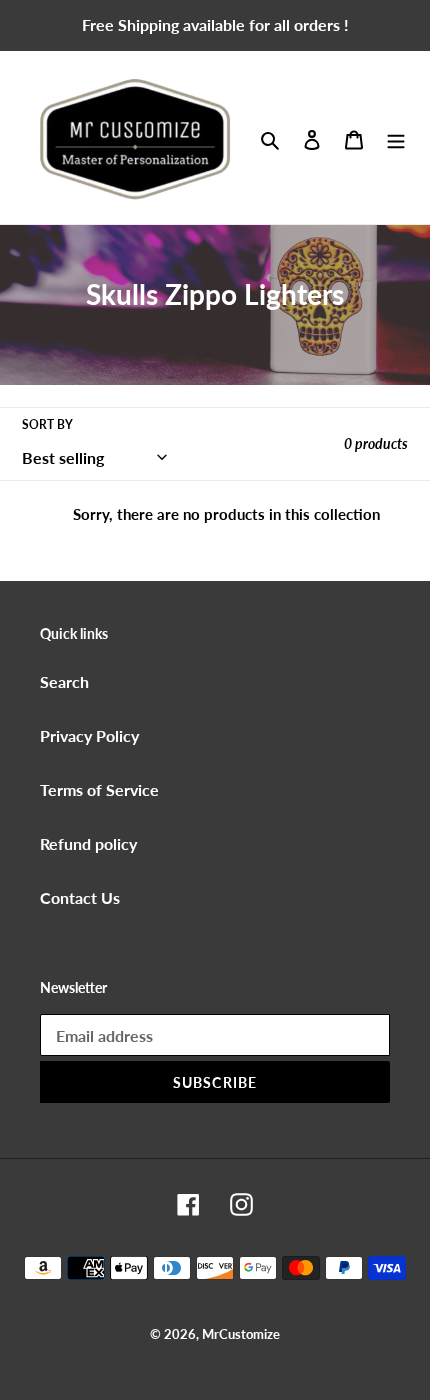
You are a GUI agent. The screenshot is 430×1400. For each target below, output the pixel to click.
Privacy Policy (89, 735)
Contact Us (80, 897)
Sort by (47, 424)
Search (64, 681)
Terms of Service (99, 789)
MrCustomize (241, 1334)
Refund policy (88, 843)
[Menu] (396, 138)
